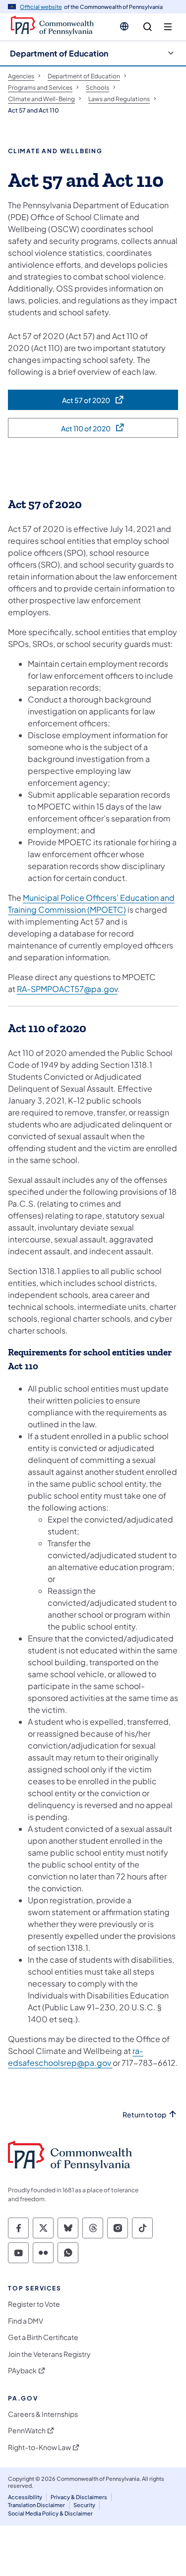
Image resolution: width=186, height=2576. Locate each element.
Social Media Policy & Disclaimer (50, 2513)
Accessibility (25, 2497)
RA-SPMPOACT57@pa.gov (67, 989)
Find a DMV (26, 2321)
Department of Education (59, 53)
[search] (148, 27)
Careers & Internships (43, 2414)
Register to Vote (34, 2304)
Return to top (144, 2115)
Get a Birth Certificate (43, 2337)
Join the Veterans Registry (49, 2354)
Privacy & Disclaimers (79, 2497)
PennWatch (27, 2430)
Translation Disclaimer (36, 2505)
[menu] (168, 27)
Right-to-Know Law (39, 2447)
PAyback (22, 2371)
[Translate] (124, 26)
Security (84, 2505)
